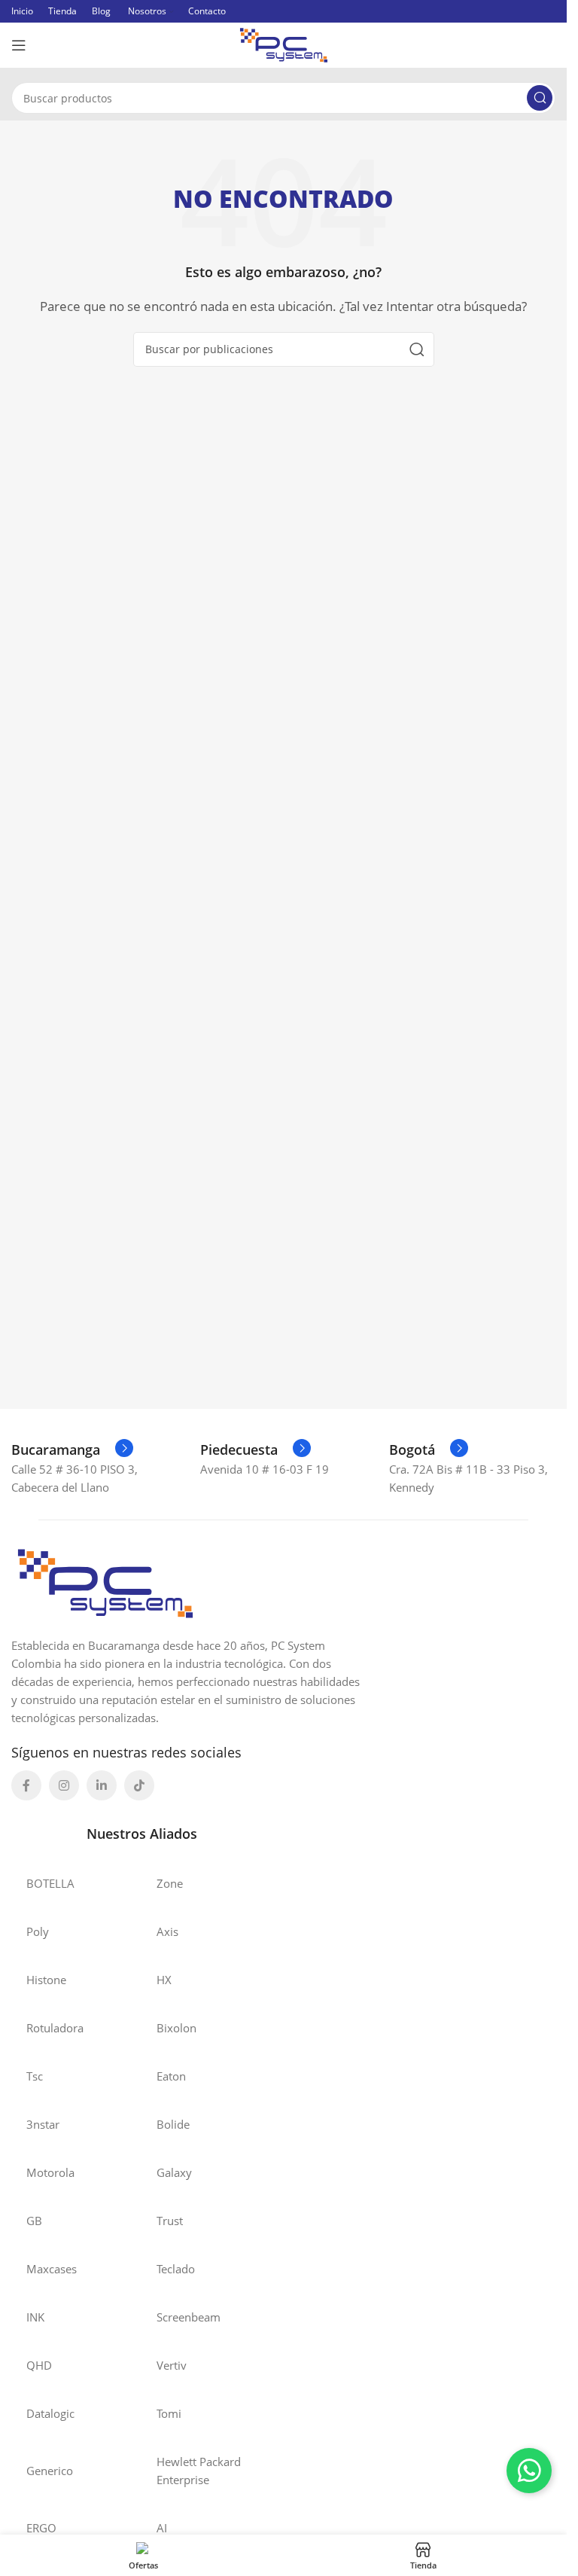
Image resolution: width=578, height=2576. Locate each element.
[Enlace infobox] (72, 1450)
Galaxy (174, 2172)
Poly (38, 1931)
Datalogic (50, 2413)
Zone (170, 1883)
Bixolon (176, 2028)
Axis (167, 1931)
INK (35, 2317)
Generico (50, 2471)
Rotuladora (55, 2028)
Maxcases (52, 2269)
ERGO (41, 2528)
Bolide (173, 2124)
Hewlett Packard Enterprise (199, 2471)
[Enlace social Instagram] (64, 1785)
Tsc (35, 2076)
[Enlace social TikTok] (139, 1785)
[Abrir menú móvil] (19, 45)
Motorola (50, 2172)
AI (162, 2528)
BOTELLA (50, 1883)
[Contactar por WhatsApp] (529, 2471)
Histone (46, 1980)
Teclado (176, 2269)
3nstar (43, 2124)
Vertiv (172, 2365)
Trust (170, 2221)
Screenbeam (189, 2317)
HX (164, 1980)
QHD (39, 2365)
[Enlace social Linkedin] (102, 1785)
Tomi (169, 2413)
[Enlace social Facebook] (26, 1785)
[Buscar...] (540, 98)
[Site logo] (284, 44)
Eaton (171, 2076)
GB (34, 2221)
